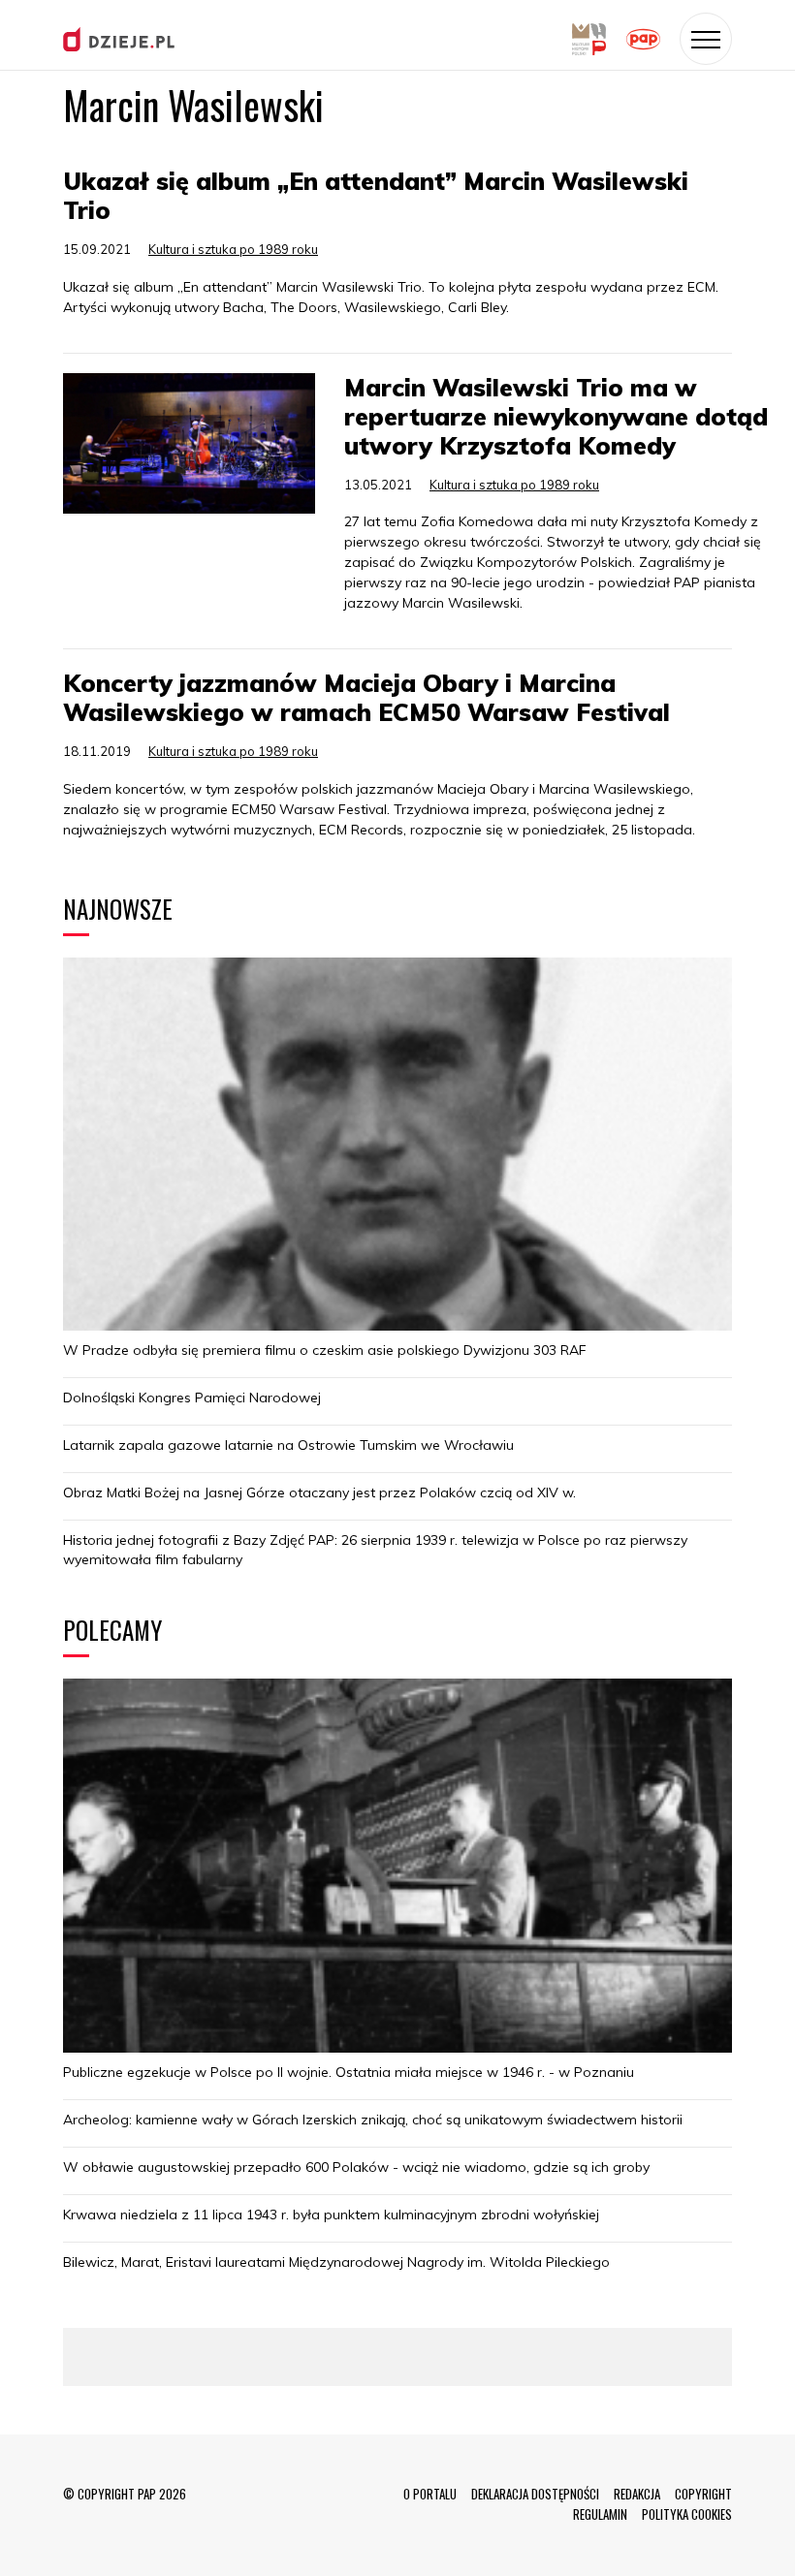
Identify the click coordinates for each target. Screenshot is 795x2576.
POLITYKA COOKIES (687, 2514)
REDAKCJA (637, 2494)
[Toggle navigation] (706, 39)
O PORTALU (430, 2494)
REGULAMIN (600, 2514)
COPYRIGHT (703, 2494)
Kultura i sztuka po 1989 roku (233, 249)
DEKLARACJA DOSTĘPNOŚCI (535, 2494)
